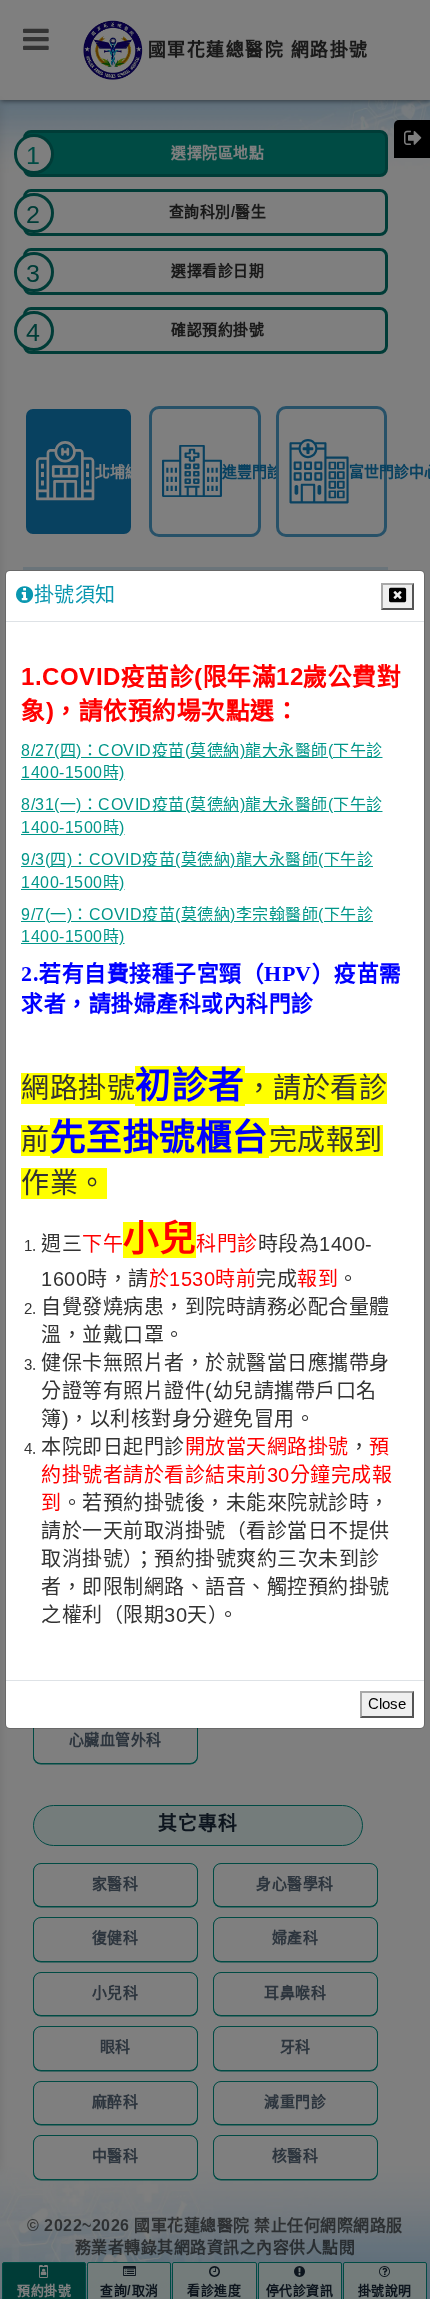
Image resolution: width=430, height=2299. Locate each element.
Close (387, 1704)
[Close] (397, 596)
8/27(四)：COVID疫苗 (103, 751)
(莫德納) (215, 751)
